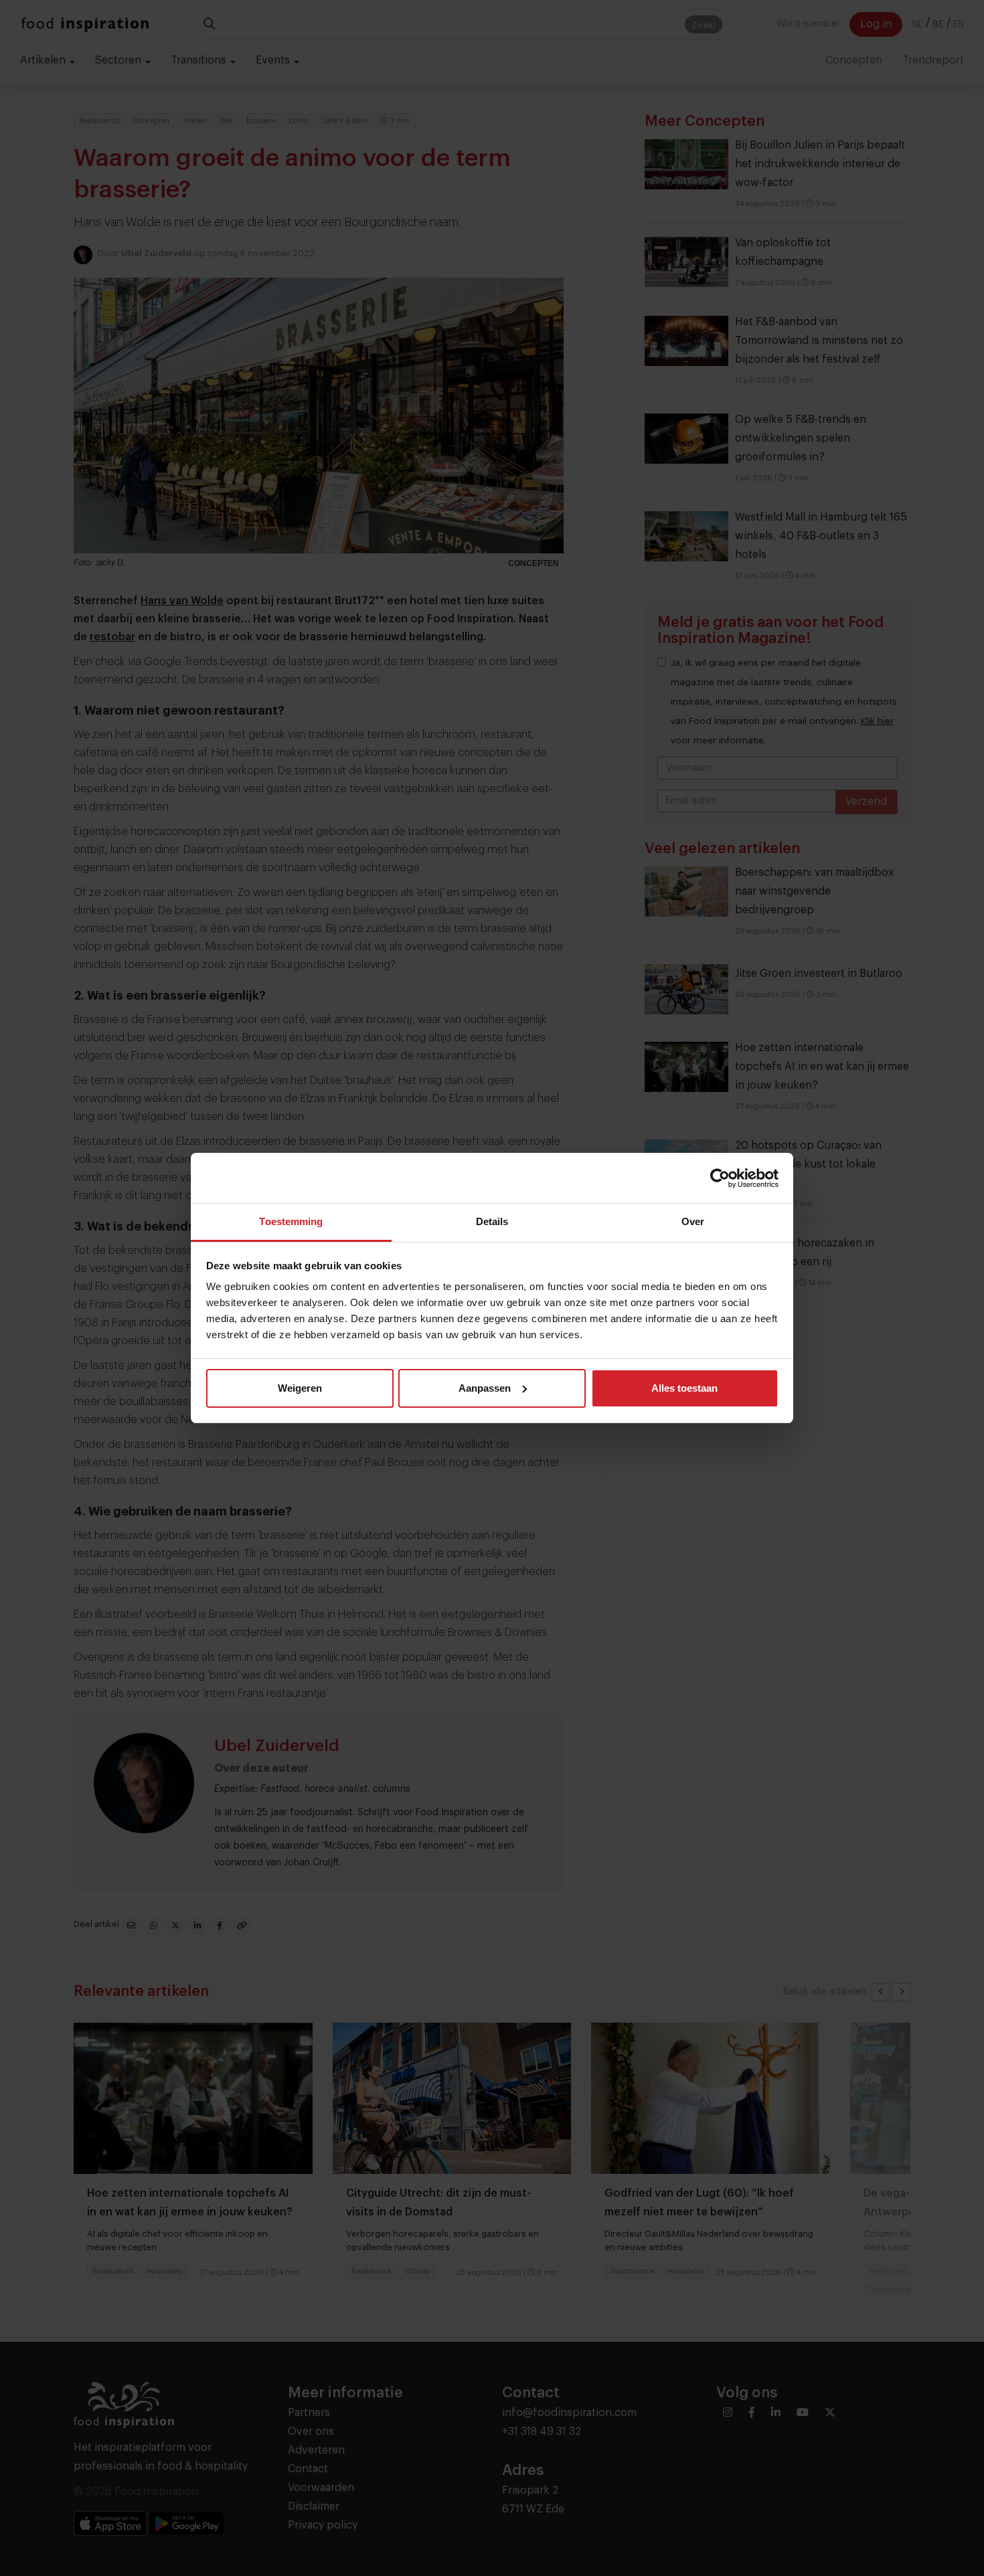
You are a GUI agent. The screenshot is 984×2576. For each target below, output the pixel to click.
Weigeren (300, 1388)
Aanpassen (485, 1388)
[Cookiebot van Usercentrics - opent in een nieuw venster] (720, 1178)
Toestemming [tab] (291, 1221)
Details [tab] (492, 1221)
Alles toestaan (684, 1388)
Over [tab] (693, 1221)
